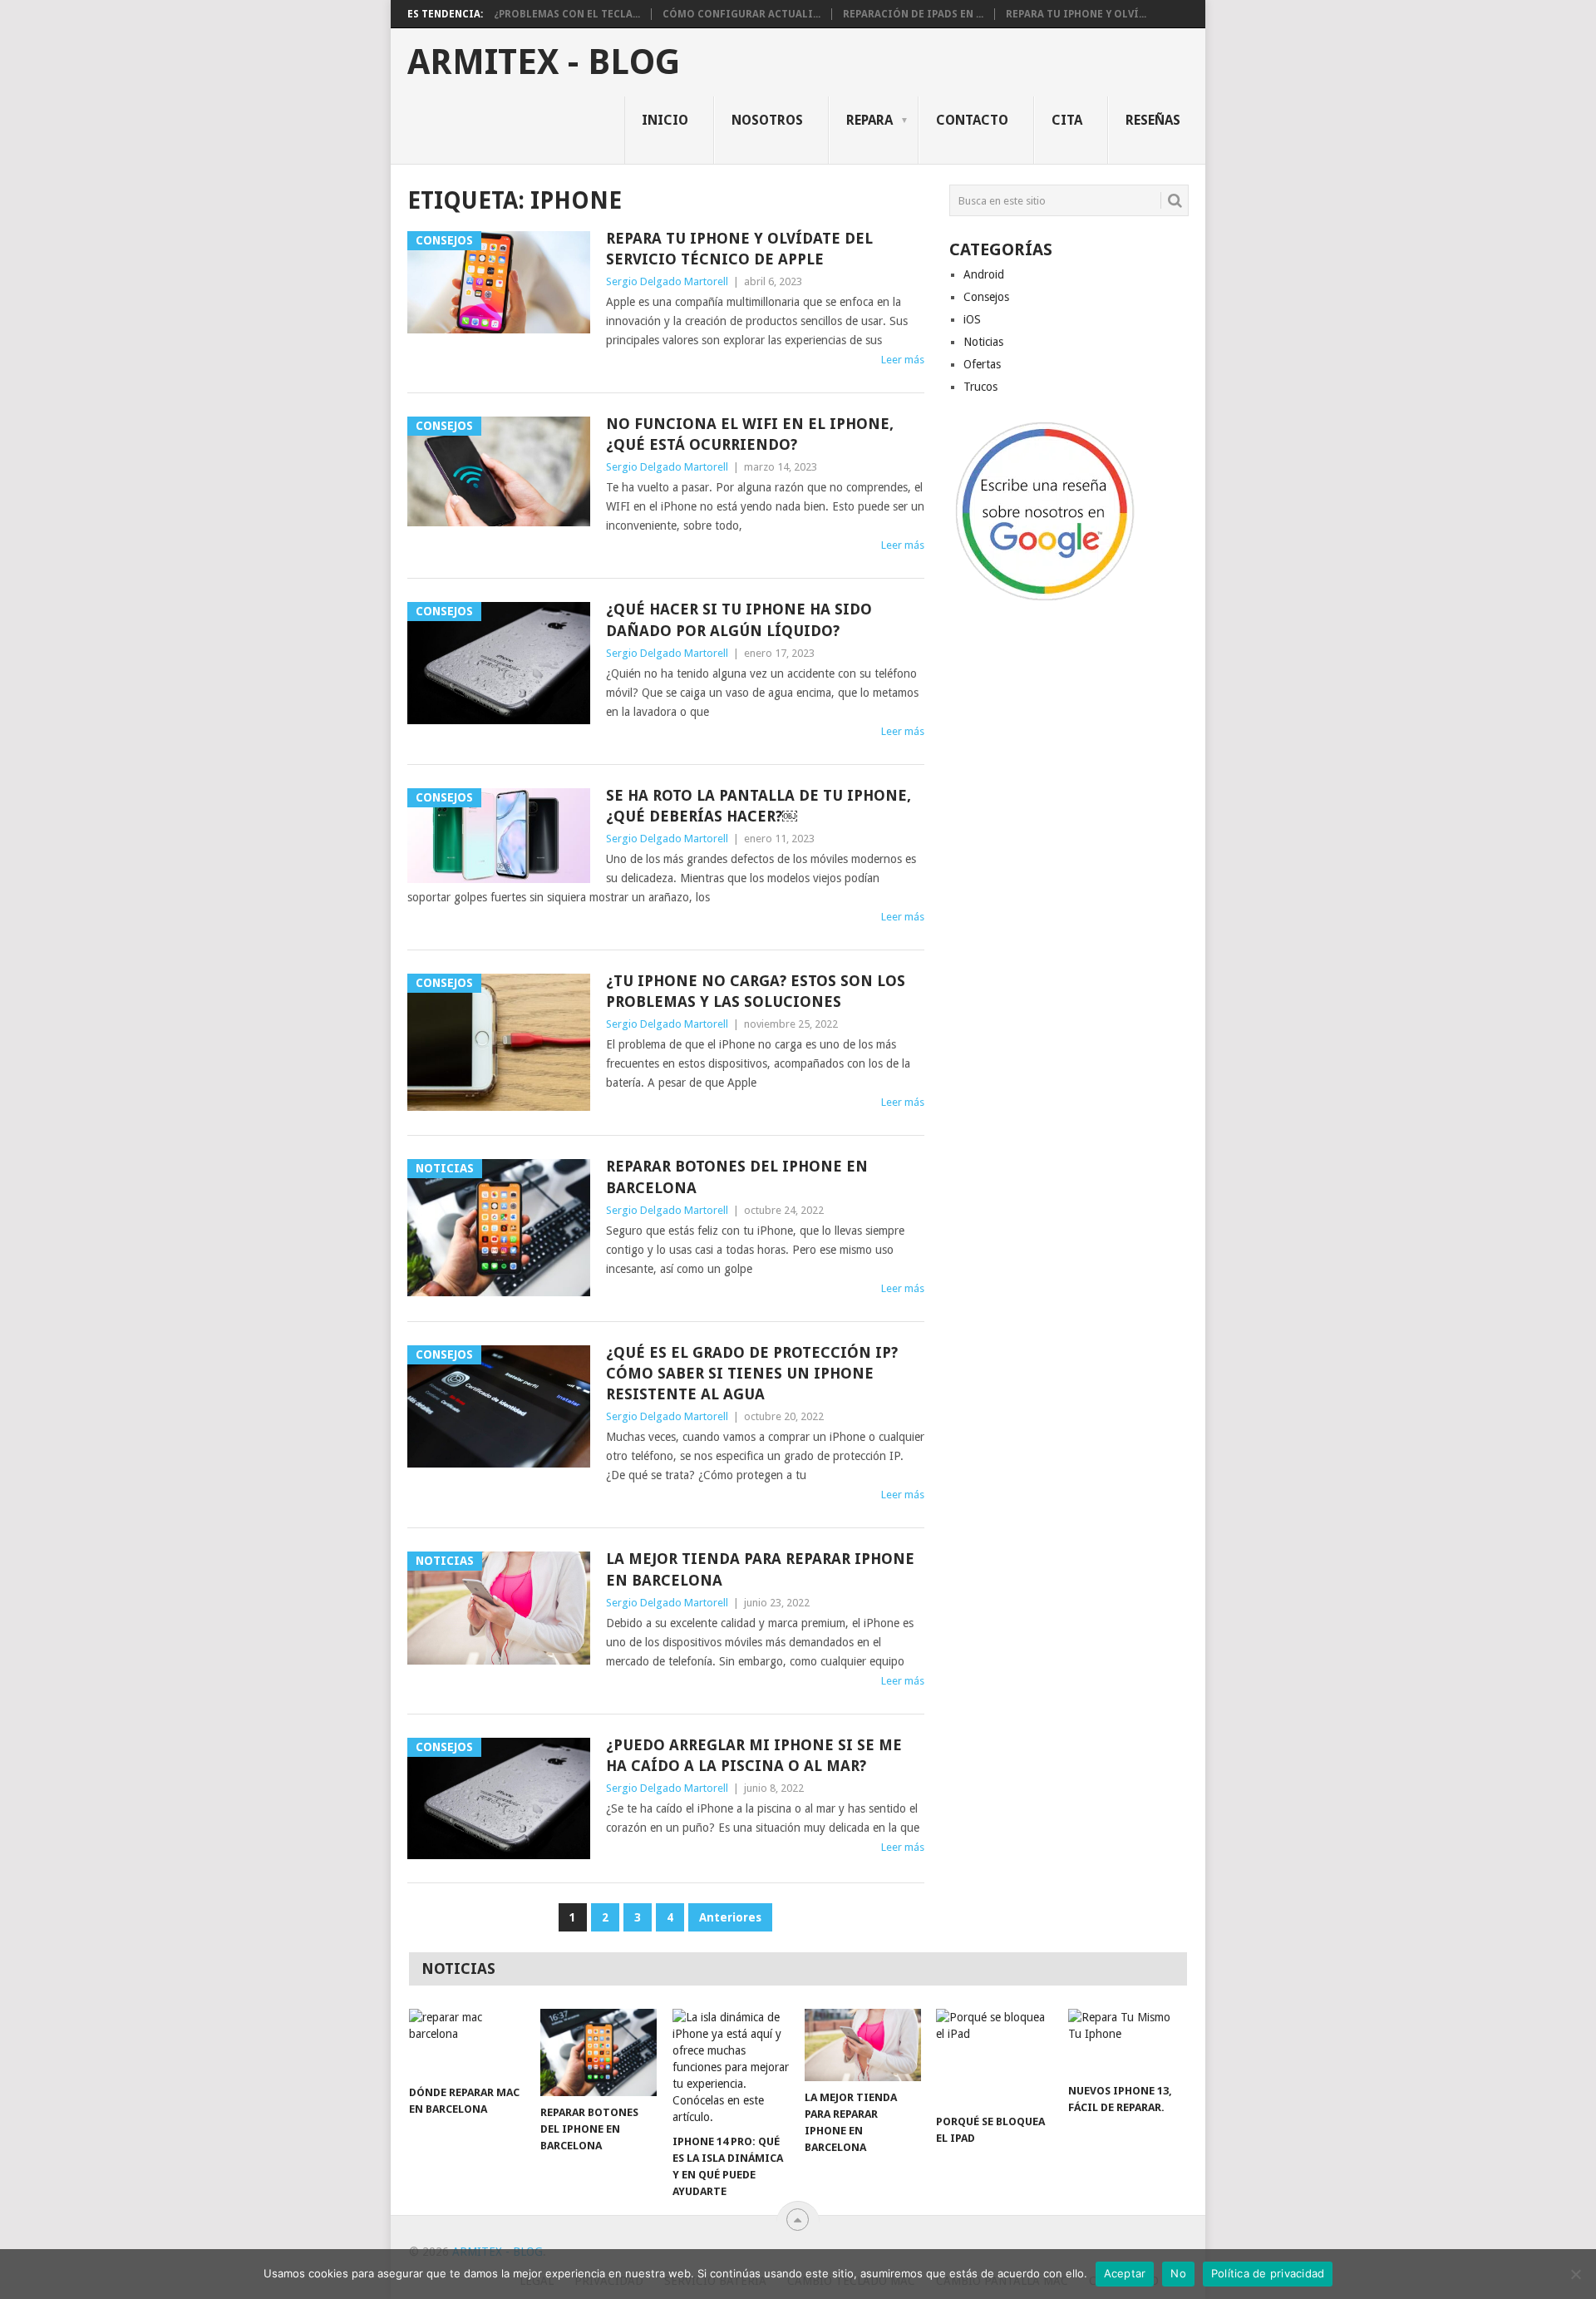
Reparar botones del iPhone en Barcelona (737, 1177)
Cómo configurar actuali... (741, 14)
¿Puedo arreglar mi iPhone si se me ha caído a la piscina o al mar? (754, 1755)
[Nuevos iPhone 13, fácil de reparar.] (1126, 2042)
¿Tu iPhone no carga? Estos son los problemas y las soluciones (756, 991)
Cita (1067, 120)
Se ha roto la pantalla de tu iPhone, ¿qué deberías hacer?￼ (759, 806)
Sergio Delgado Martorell (667, 281)
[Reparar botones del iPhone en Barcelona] (598, 2052)
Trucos (980, 387)
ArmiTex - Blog (544, 62)
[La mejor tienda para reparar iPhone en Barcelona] (863, 2045)
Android (984, 274)
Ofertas (982, 364)
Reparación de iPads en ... (913, 14)
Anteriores (730, 1917)
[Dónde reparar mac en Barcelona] (467, 2042)
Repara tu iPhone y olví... (1076, 14)
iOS (972, 319)
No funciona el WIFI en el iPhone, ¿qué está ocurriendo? (750, 434)
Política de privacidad (1268, 2273)
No (1178, 2273)
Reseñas (1153, 120)
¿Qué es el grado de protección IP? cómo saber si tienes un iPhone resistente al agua (752, 1373)
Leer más (903, 360)
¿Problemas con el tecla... (567, 14)
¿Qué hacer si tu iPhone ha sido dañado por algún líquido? (739, 619)
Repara (869, 120)
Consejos (986, 297)
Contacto (972, 120)
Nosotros (767, 120)
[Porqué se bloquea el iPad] (994, 2057)
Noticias (983, 342)
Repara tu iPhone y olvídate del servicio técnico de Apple (739, 249)
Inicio (665, 120)
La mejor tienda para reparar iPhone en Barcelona (760, 1569)
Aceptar (1125, 2273)
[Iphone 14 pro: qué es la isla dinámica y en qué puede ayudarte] (731, 2067)
